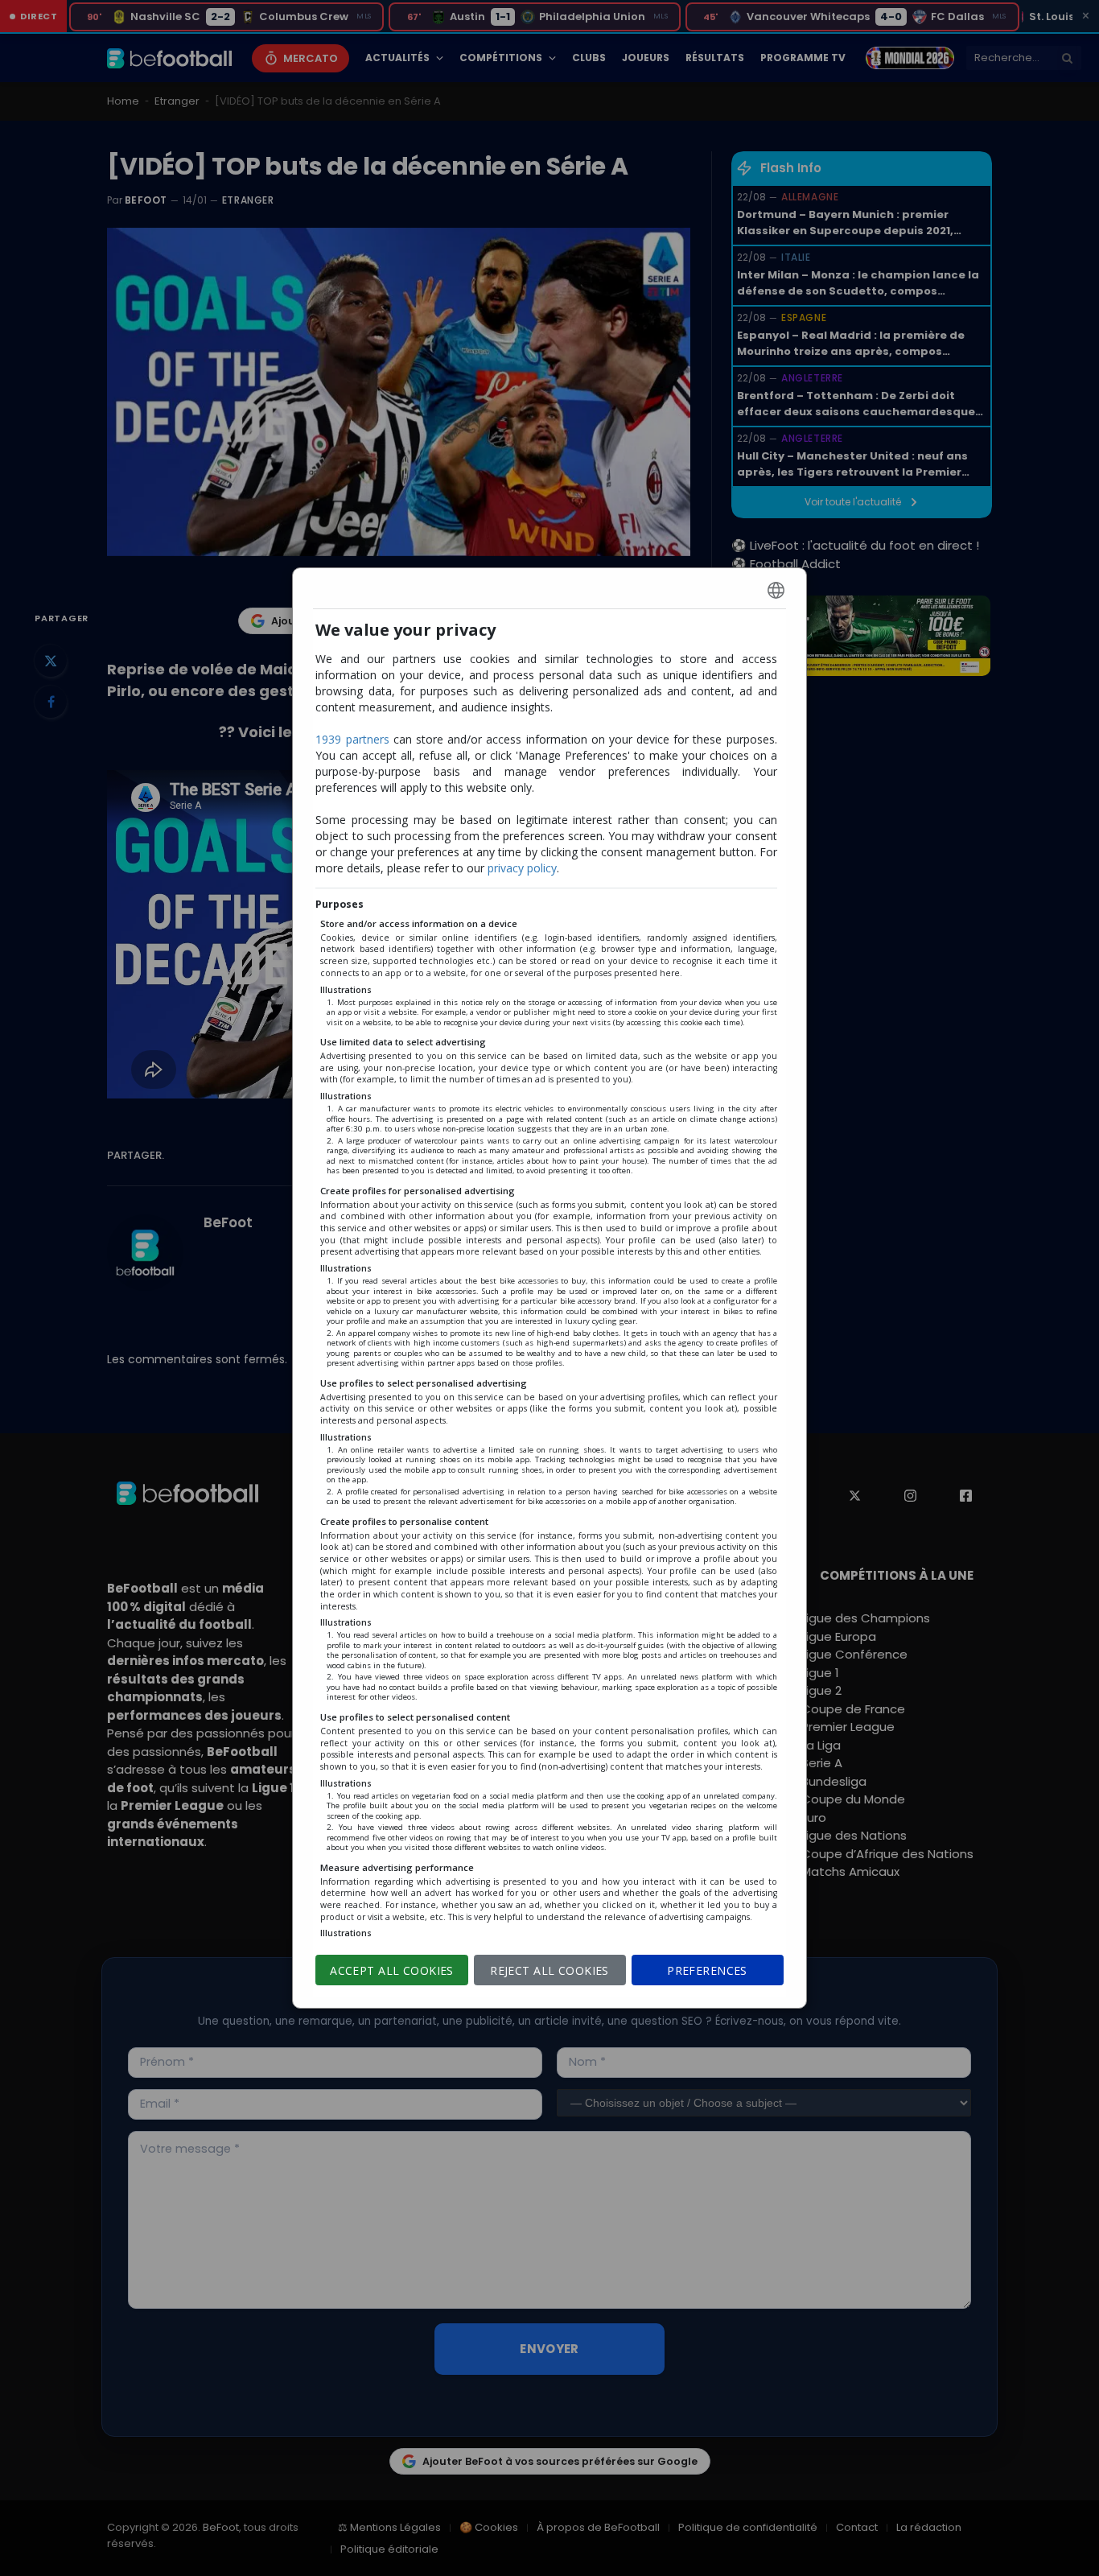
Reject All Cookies (549, 1970)
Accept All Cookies (392, 1970)
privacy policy (522, 868)
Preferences (707, 1970)
